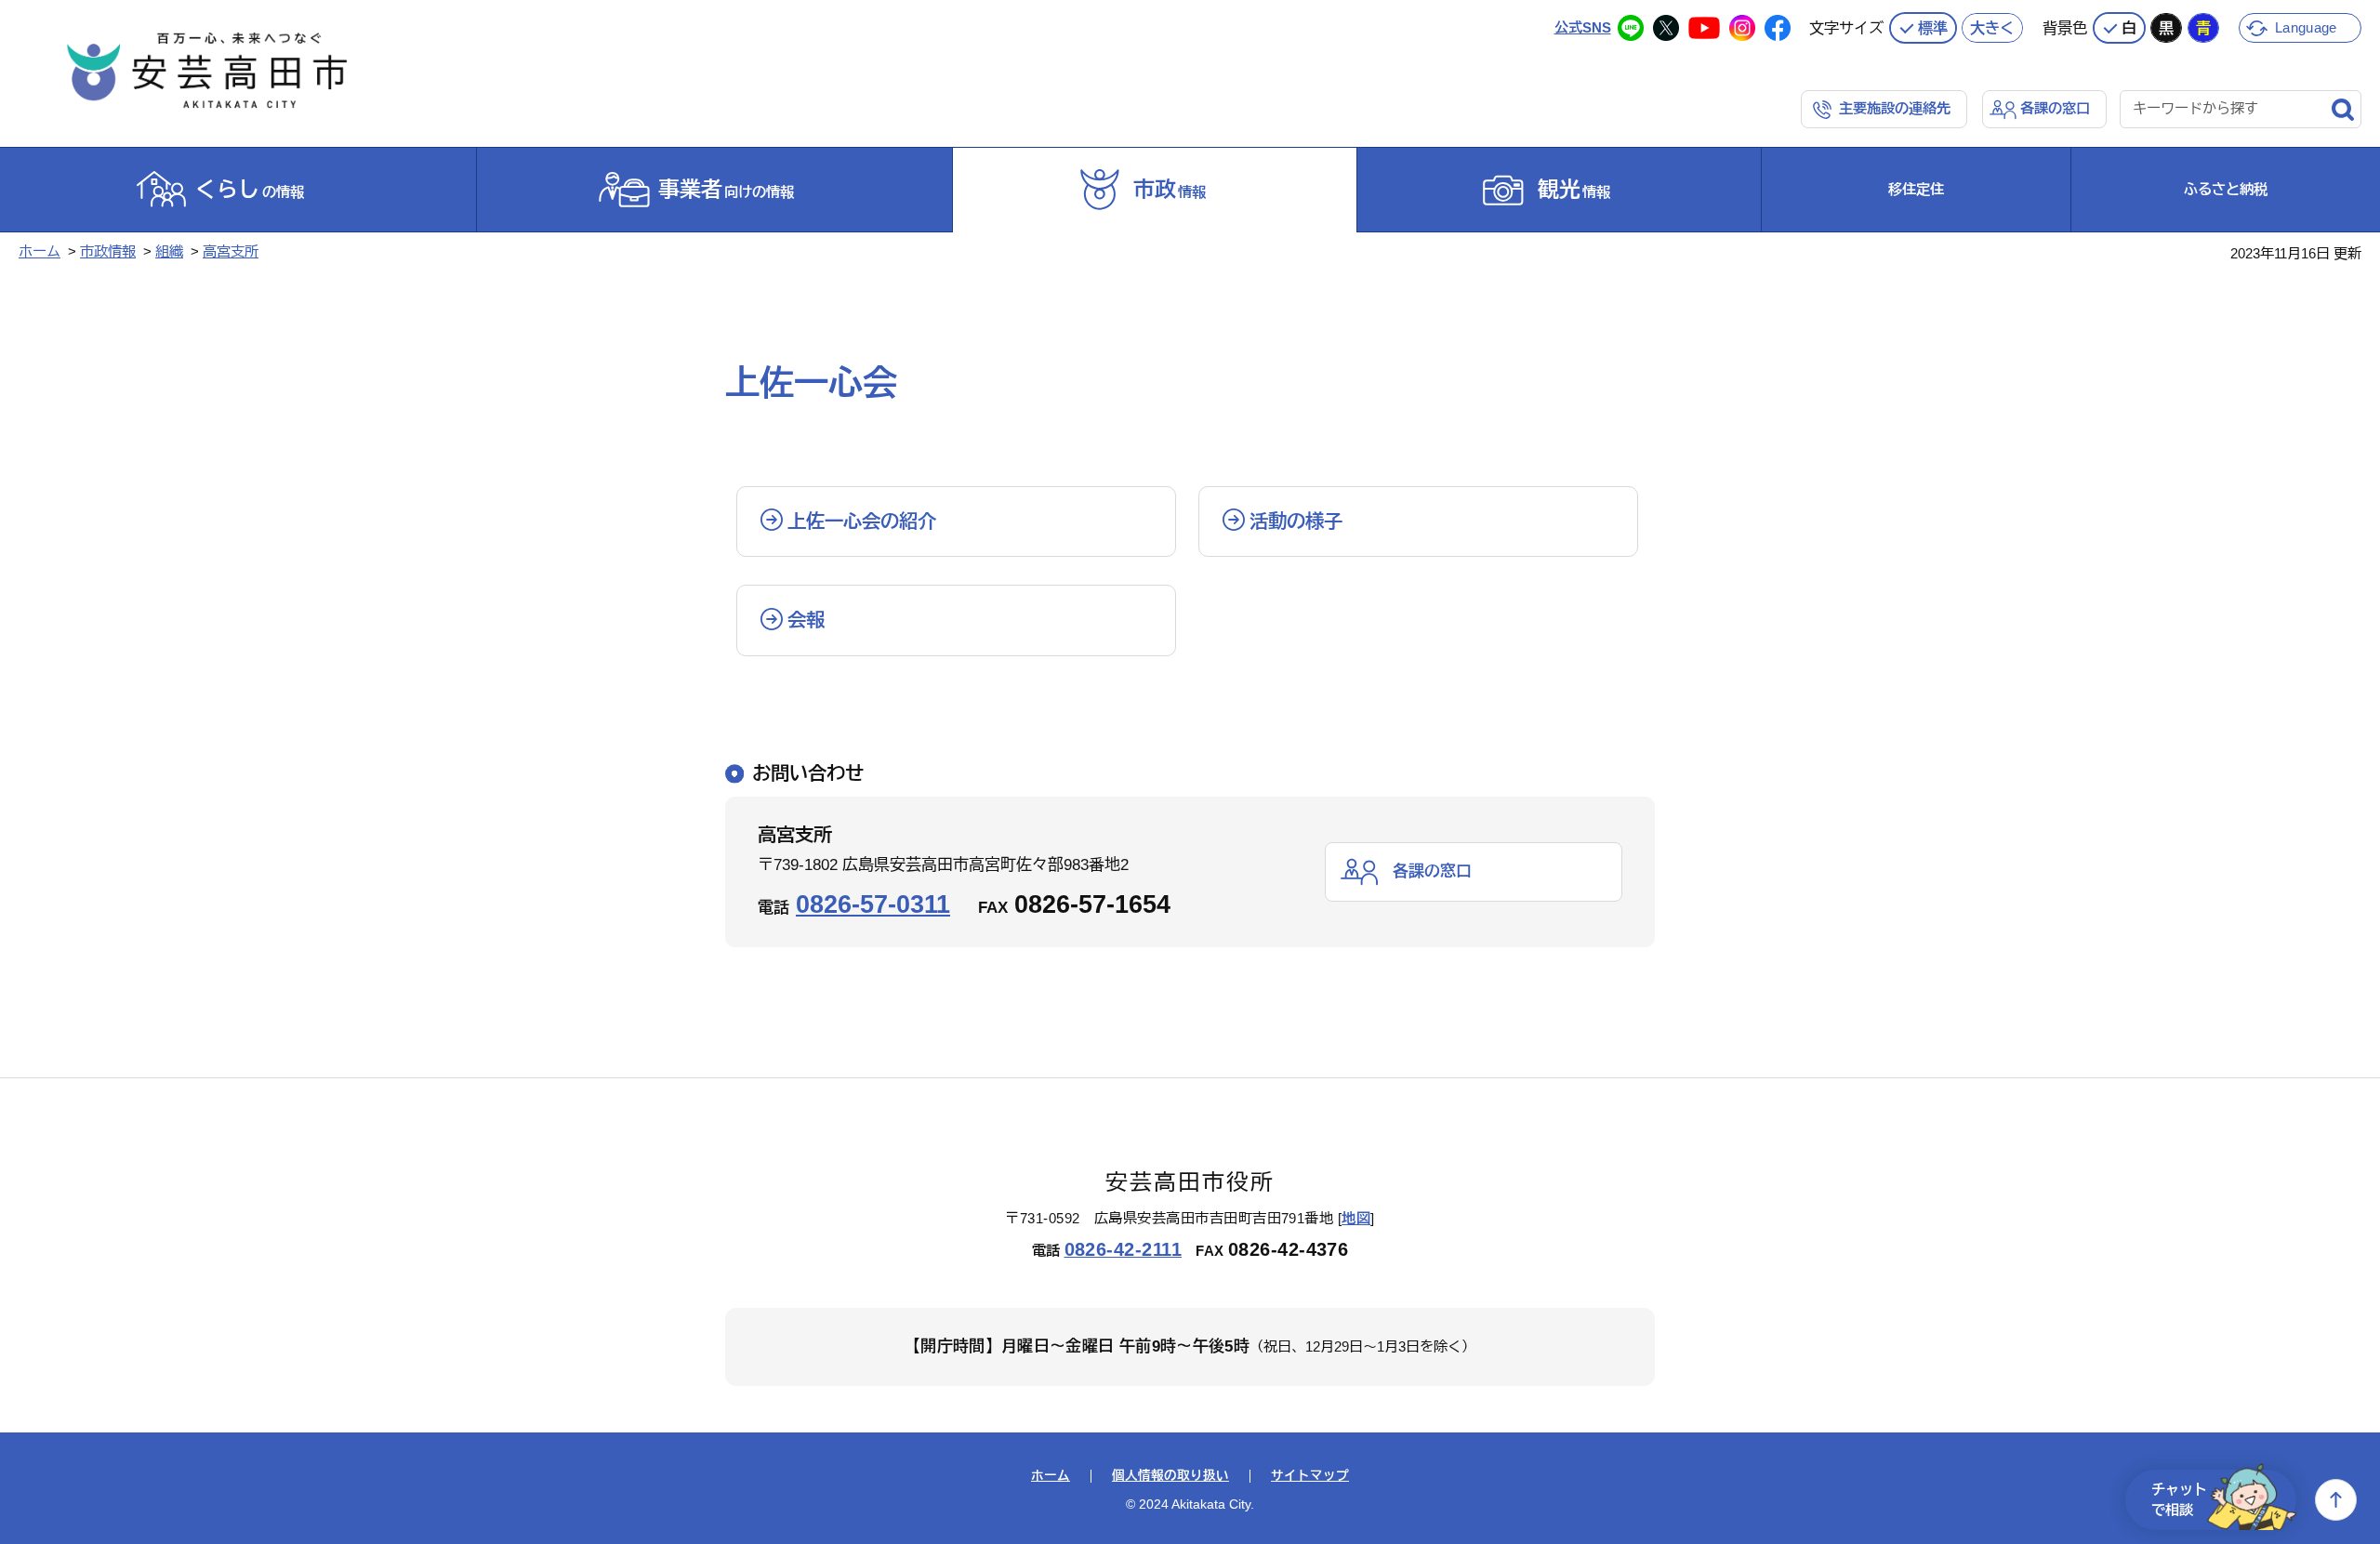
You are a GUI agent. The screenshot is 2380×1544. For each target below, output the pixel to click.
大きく (1992, 28)
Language (2306, 27)
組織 (169, 251)
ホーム (40, 251)
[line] (1631, 28)
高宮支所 (231, 251)
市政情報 (108, 251)
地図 (1356, 1218)
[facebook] (1778, 28)
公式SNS (1583, 27)
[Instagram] (1742, 28)
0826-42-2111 (1124, 1249)
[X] (1666, 28)
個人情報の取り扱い (1170, 1476)
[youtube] (1704, 28)
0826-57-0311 (873, 904)
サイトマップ (1310, 1476)
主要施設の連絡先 (1895, 108)
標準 (1933, 28)
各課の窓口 (2055, 108)
